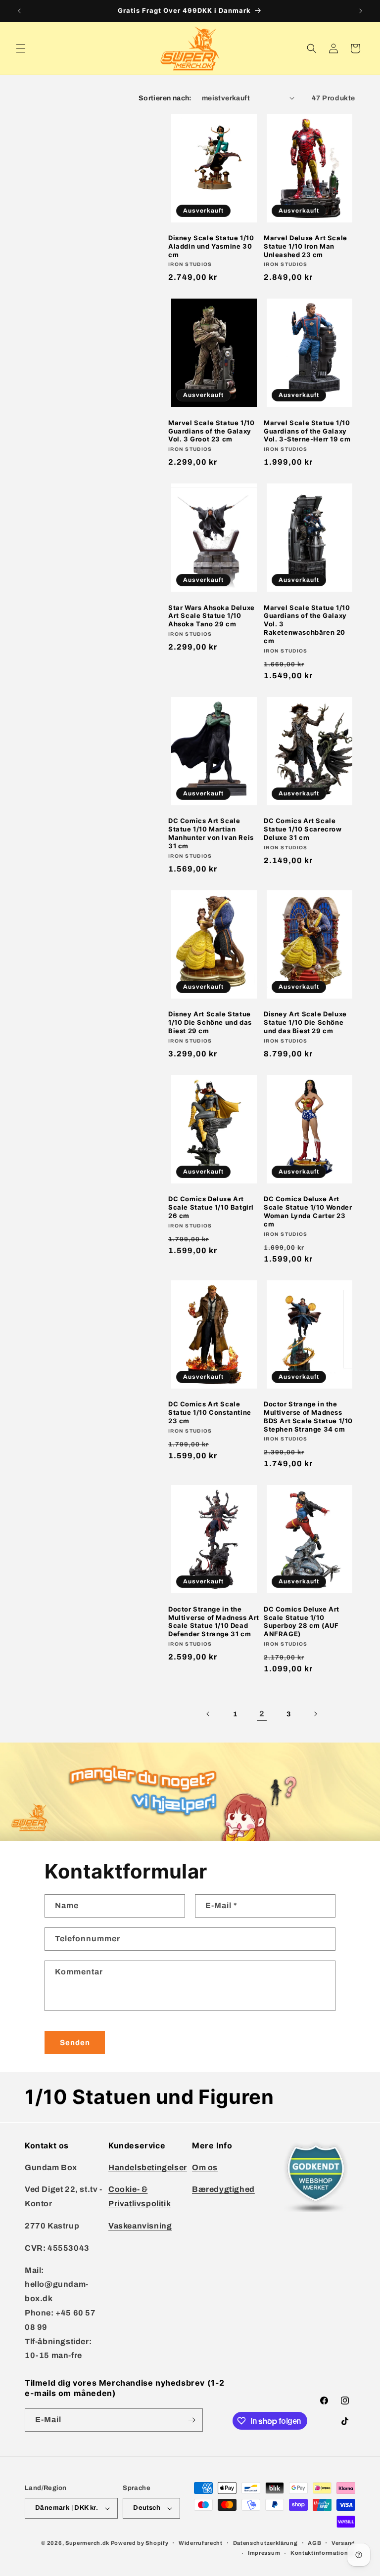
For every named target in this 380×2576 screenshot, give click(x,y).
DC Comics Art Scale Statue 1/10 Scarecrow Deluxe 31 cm (303, 829)
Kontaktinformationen (323, 2553)
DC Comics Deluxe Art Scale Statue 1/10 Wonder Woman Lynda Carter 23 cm (308, 1211)
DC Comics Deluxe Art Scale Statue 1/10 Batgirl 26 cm (211, 1207)
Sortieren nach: (165, 98)
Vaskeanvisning (140, 2226)
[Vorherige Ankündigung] (19, 11)
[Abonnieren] (191, 2420)
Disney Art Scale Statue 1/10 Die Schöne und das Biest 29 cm (210, 1022)
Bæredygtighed (223, 2189)
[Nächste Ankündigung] (361, 11)
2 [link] (262, 1714)
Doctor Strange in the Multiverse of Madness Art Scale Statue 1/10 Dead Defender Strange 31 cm (214, 1622)
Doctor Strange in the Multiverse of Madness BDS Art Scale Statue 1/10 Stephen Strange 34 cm (308, 1417)
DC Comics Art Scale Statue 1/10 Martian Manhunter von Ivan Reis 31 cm (211, 833)
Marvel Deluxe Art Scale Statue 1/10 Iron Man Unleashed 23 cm (306, 246)
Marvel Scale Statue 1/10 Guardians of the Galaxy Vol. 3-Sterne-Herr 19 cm (307, 431)
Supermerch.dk (87, 2543)
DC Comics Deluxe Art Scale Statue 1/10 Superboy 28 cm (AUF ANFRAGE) (302, 1622)
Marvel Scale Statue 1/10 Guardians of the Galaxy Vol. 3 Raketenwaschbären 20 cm (307, 624)
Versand (343, 2543)
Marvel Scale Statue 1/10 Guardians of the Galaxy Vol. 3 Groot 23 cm (211, 431)
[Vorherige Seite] (208, 1714)
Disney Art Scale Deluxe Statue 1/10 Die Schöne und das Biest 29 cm (305, 1022)
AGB (314, 2543)
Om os (205, 2167)
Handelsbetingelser (148, 2167)
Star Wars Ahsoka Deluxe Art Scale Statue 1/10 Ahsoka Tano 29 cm (212, 616)
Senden (75, 2043)
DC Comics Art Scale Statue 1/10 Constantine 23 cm (210, 1412)
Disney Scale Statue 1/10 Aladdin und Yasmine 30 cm (211, 246)
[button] (21, 48)
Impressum (264, 2553)
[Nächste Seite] (315, 1714)
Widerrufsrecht (201, 2543)
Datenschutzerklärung (265, 2543)
